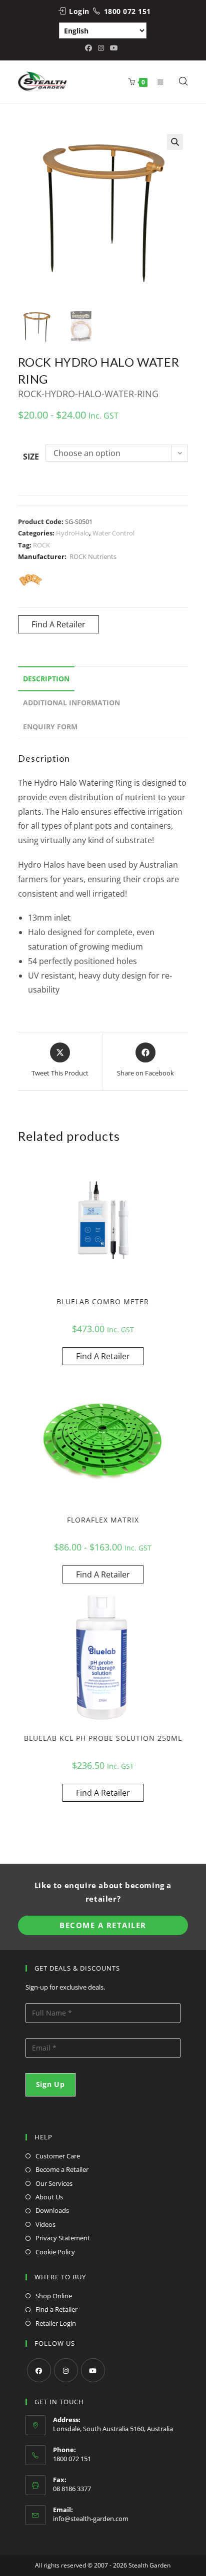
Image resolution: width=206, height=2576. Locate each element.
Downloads (52, 2210)
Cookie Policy (55, 2252)
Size (31, 457)
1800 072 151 (127, 11)
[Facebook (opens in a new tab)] (90, 48)
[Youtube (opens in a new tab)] (114, 48)
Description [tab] (46, 679)
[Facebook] (39, 2370)
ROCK (41, 545)
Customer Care (58, 2156)
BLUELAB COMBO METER (103, 1301)
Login (79, 11)
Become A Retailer (103, 1925)
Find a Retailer (56, 2309)
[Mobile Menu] (158, 82)
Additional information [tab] (71, 703)
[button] (175, 142)
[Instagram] (66, 2370)
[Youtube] (93, 2370)
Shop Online (54, 2296)
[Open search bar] (184, 82)
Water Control (113, 533)
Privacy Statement (63, 2238)
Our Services (54, 2183)
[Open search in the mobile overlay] (178, 82)
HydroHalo (72, 533)
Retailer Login (56, 2323)
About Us (49, 2197)
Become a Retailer (62, 2169)
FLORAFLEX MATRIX (103, 1520)
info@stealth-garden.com (91, 2519)
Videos (45, 2224)
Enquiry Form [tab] (50, 727)
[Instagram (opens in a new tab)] (101, 48)
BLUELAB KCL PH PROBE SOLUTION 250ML (103, 1738)
